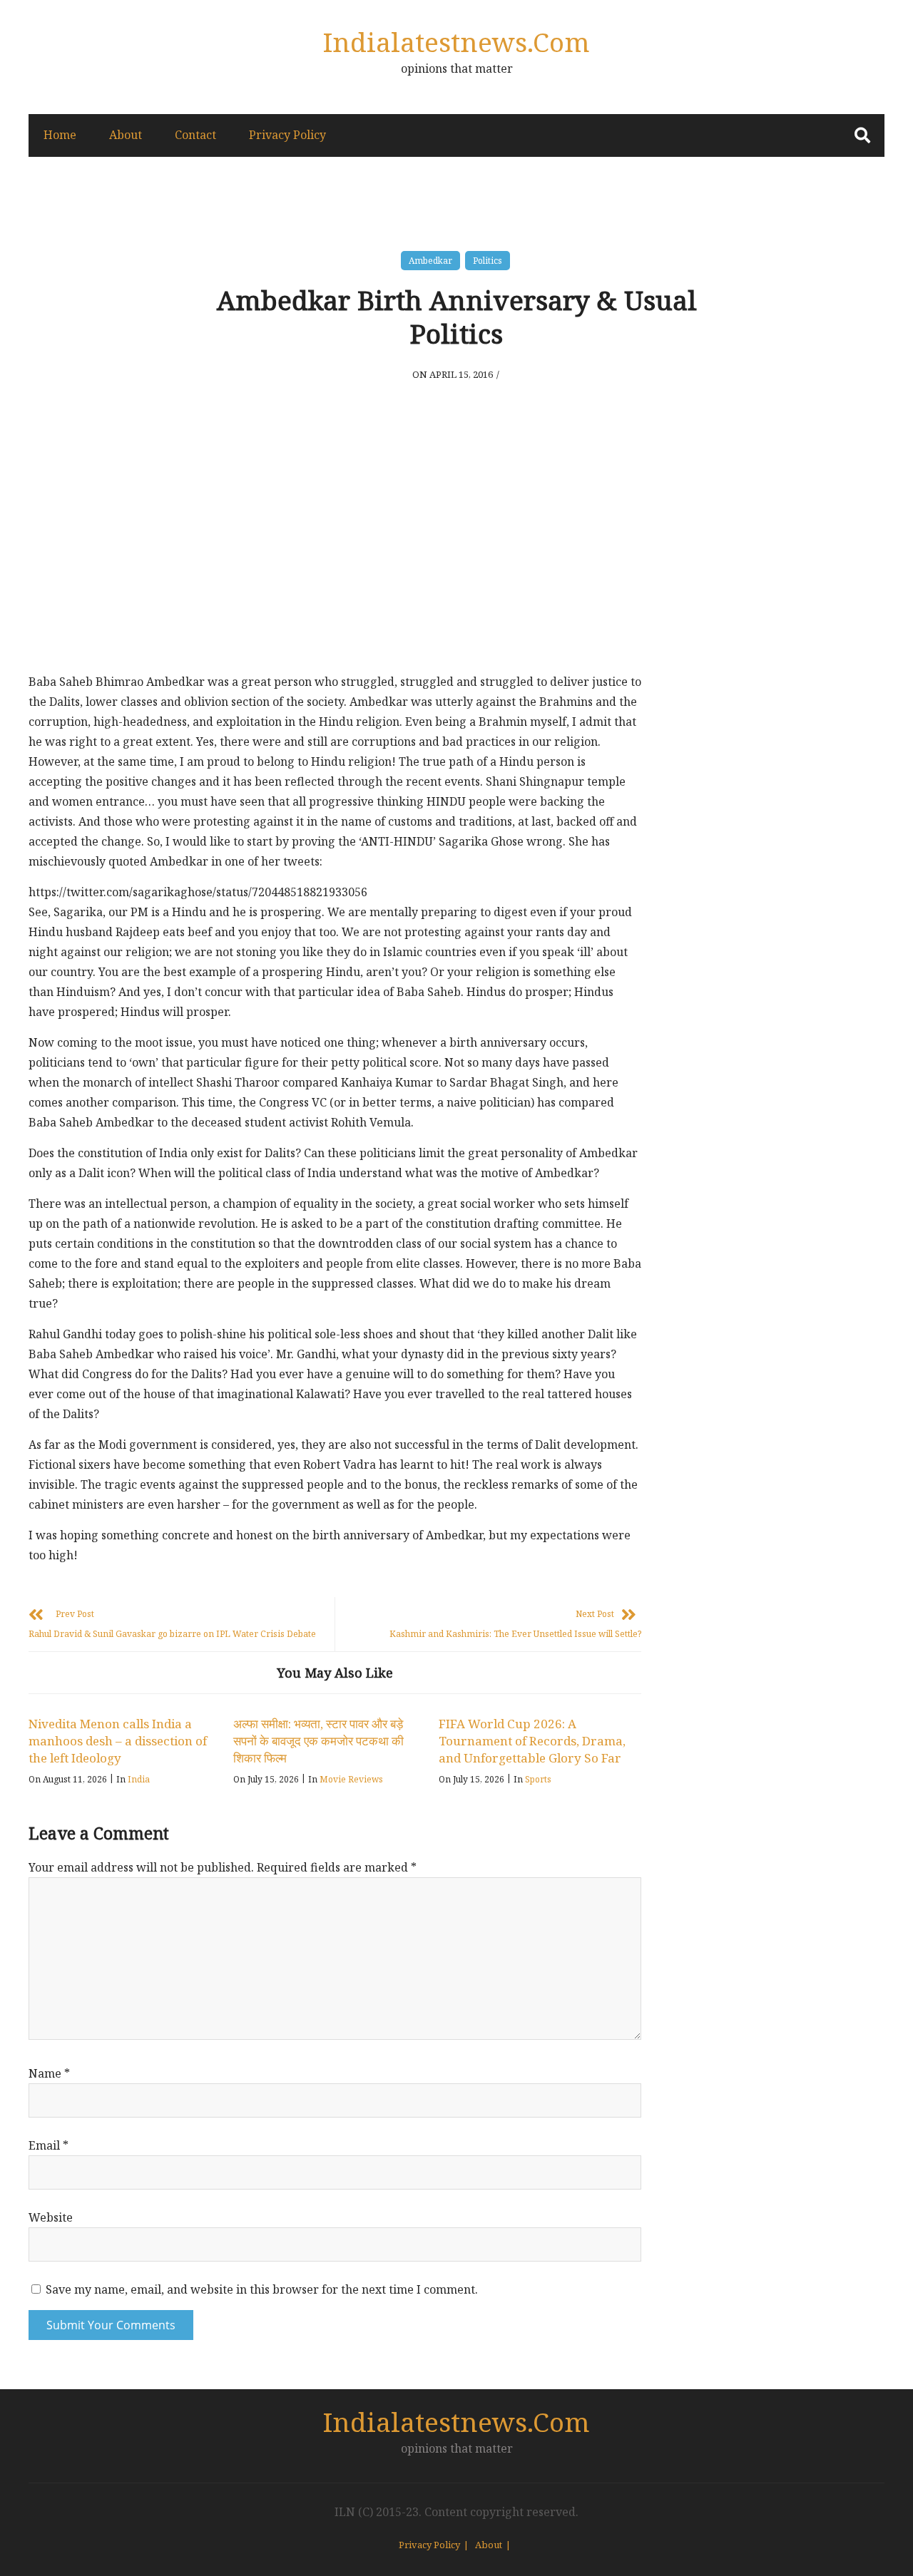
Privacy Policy (287, 135)
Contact (195, 135)
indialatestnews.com (456, 42)
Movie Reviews (351, 1779)
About (126, 135)
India (139, 1779)
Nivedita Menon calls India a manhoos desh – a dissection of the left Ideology (118, 1741)
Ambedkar (430, 261)
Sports (538, 1779)
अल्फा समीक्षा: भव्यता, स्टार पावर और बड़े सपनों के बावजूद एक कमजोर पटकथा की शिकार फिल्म (318, 1741)
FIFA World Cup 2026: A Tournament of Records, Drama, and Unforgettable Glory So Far (532, 1741)
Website (51, 2217)
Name (49, 2073)
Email (49, 2145)
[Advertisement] (335, 558)
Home (60, 135)
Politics (488, 261)
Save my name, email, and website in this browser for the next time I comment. (262, 2289)
